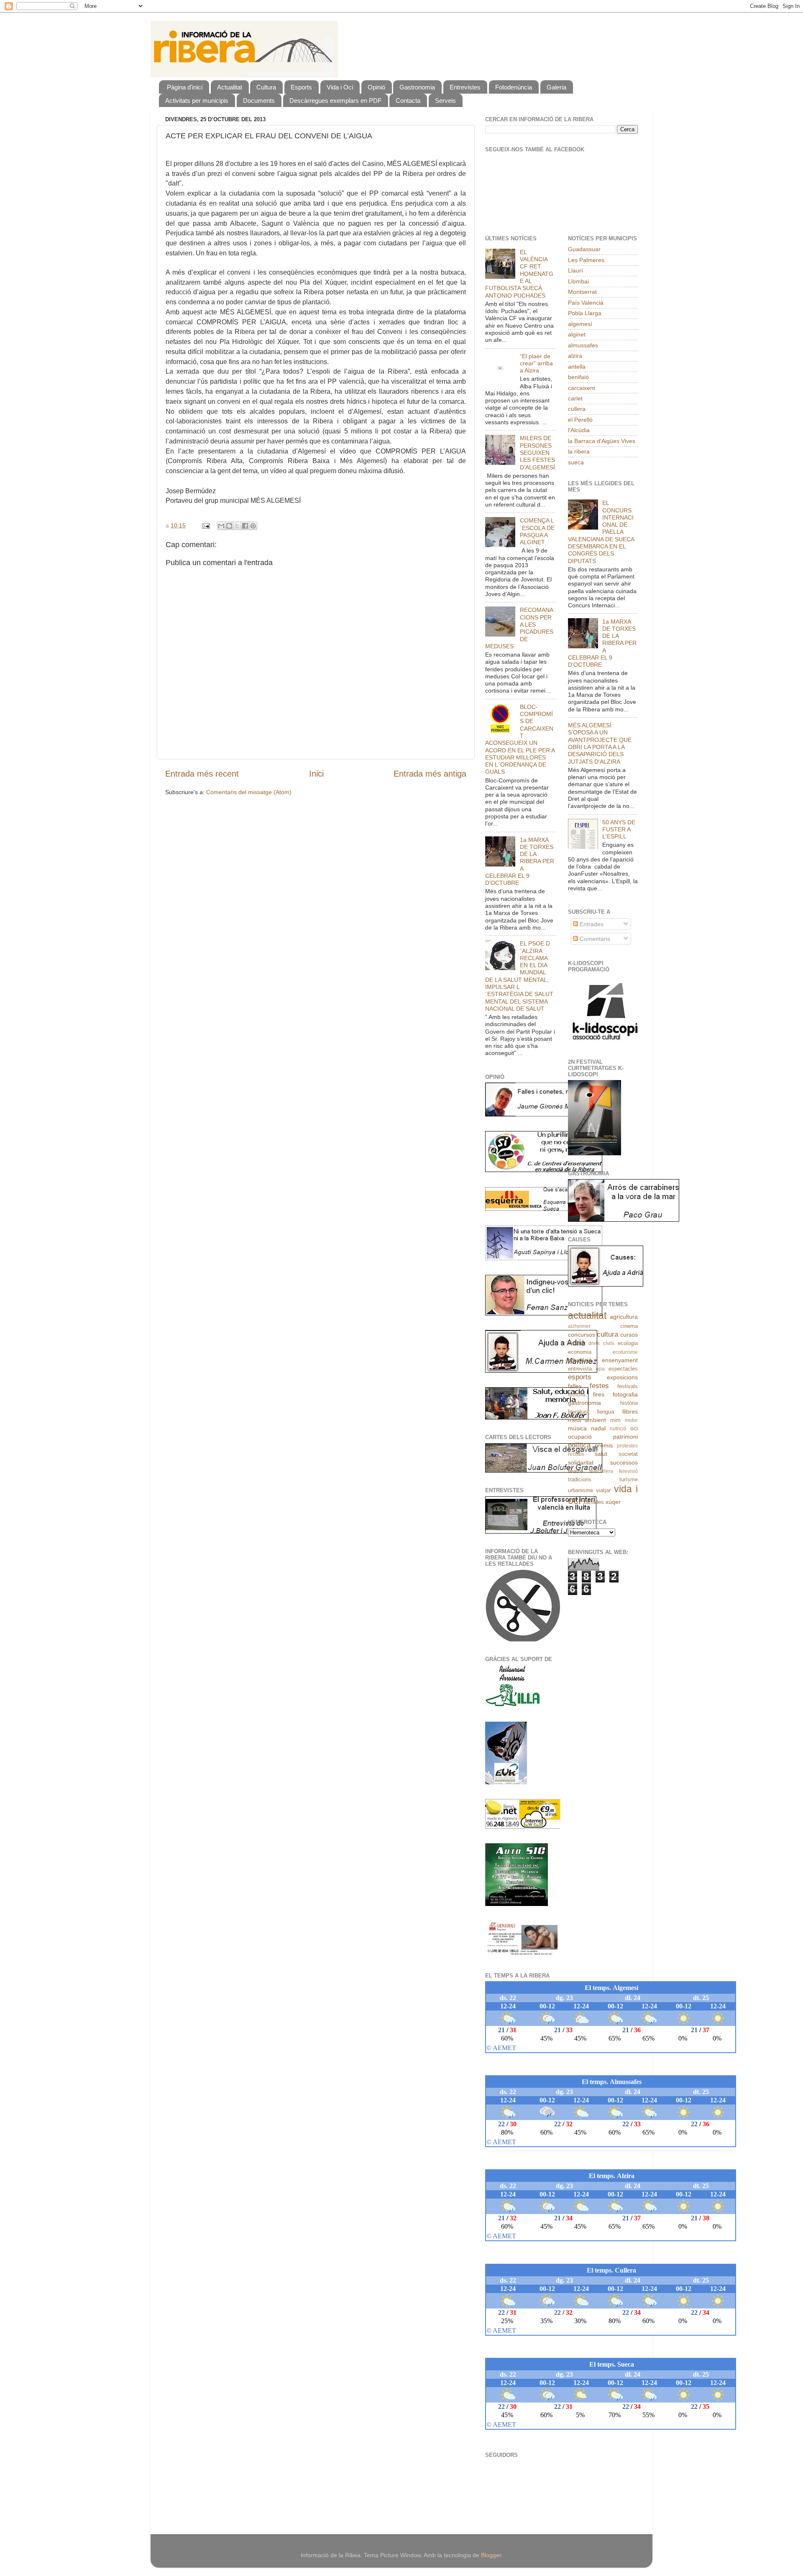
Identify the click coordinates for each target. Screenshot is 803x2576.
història (629, 1403)
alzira (575, 356)
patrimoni (625, 1437)
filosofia (577, 1395)
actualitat (587, 1315)
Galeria (556, 87)
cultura (607, 1334)
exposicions (622, 1377)
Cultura (266, 87)
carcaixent (582, 388)
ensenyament (620, 1360)
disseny (577, 1343)
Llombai (578, 281)
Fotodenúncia (514, 87)
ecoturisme (625, 1352)
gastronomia (584, 1403)
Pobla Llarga (585, 313)
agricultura (624, 1317)
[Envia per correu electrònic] (221, 526)
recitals (576, 1454)
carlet (575, 398)
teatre (576, 1471)
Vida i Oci (340, 87)
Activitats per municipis (197, 101)
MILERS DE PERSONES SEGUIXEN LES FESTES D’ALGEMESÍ (537, 452)
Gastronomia (417, 87)
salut (601, 1454)
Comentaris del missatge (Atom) (249, 792)
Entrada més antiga (430, 774)
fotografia (625, 1394)
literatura (578, 1412)
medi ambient (587, 1420)
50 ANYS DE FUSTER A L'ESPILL (619, 829)
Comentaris (594, 939)
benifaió (578, 377)
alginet (577, 334)
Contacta (408, 101)
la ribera (579, 451)
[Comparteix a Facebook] (245, 526)
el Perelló (580, 420)
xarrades (593, 1502)
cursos (629, 1335)
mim (615, 1420)
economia (580, 1352)
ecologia (628, 1343)
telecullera (601, 1471)
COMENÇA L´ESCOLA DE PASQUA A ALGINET (537, 531)
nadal (598, 1428)
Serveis (445, 101)
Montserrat (582, 292)
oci (634, 1428)
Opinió (376, 87)
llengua (605, 1412)
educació (580, 1360)
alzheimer (579, 1326)
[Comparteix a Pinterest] (253, 526)
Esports (301, 87)
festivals (628, 1386)
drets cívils (601, 1343)
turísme (629, 1479)
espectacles (623, 1369)
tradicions (580, 1479)
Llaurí (575, 270)
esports (580, 1377)
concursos (582, 1335)
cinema (629, 1326)
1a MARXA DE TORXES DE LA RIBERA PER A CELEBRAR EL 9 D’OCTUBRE (520, 861)
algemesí (580, 324)
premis (604, 1445)
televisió (628, 1471)
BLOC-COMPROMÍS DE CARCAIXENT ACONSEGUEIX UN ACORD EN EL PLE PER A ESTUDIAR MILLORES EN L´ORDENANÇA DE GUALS (520, 739)
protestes (627, 1446)
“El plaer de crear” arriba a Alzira (536, 363)
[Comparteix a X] (237, 526)
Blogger (491, 2555)
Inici (316, 774)
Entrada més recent (202, 774)
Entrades (591, 924)
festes (599, 1386)
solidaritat (581, 1463)
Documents (259, 101)
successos (624, 1463)
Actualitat (230, 87)
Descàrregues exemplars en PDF (335, 101)
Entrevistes (465, 87)
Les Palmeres (586, 260)
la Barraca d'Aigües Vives (602, 441)
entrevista (580, 1369)
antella (577, 367)
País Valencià (586, 303)
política (579, 1445)
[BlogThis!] (229, 526)
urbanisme (581, 1490)
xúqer (613, 1502)
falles (575, 1386)
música (577, 1428)
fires (599, 1394)
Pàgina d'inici (185, 87)
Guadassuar (584, 249)
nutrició (618, 1429)
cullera (577, 409)
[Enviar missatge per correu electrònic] (206, 525)
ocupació (580, 1437)
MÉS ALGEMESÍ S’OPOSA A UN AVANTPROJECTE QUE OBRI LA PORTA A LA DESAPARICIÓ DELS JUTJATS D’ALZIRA (600, 743)
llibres (630, 1412)
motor (631, 1420)
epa (600, 1369)
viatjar (603, 1490)
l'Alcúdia (579, 430)
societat (628, 1454)
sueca (576, 462)
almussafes (583, 345)
